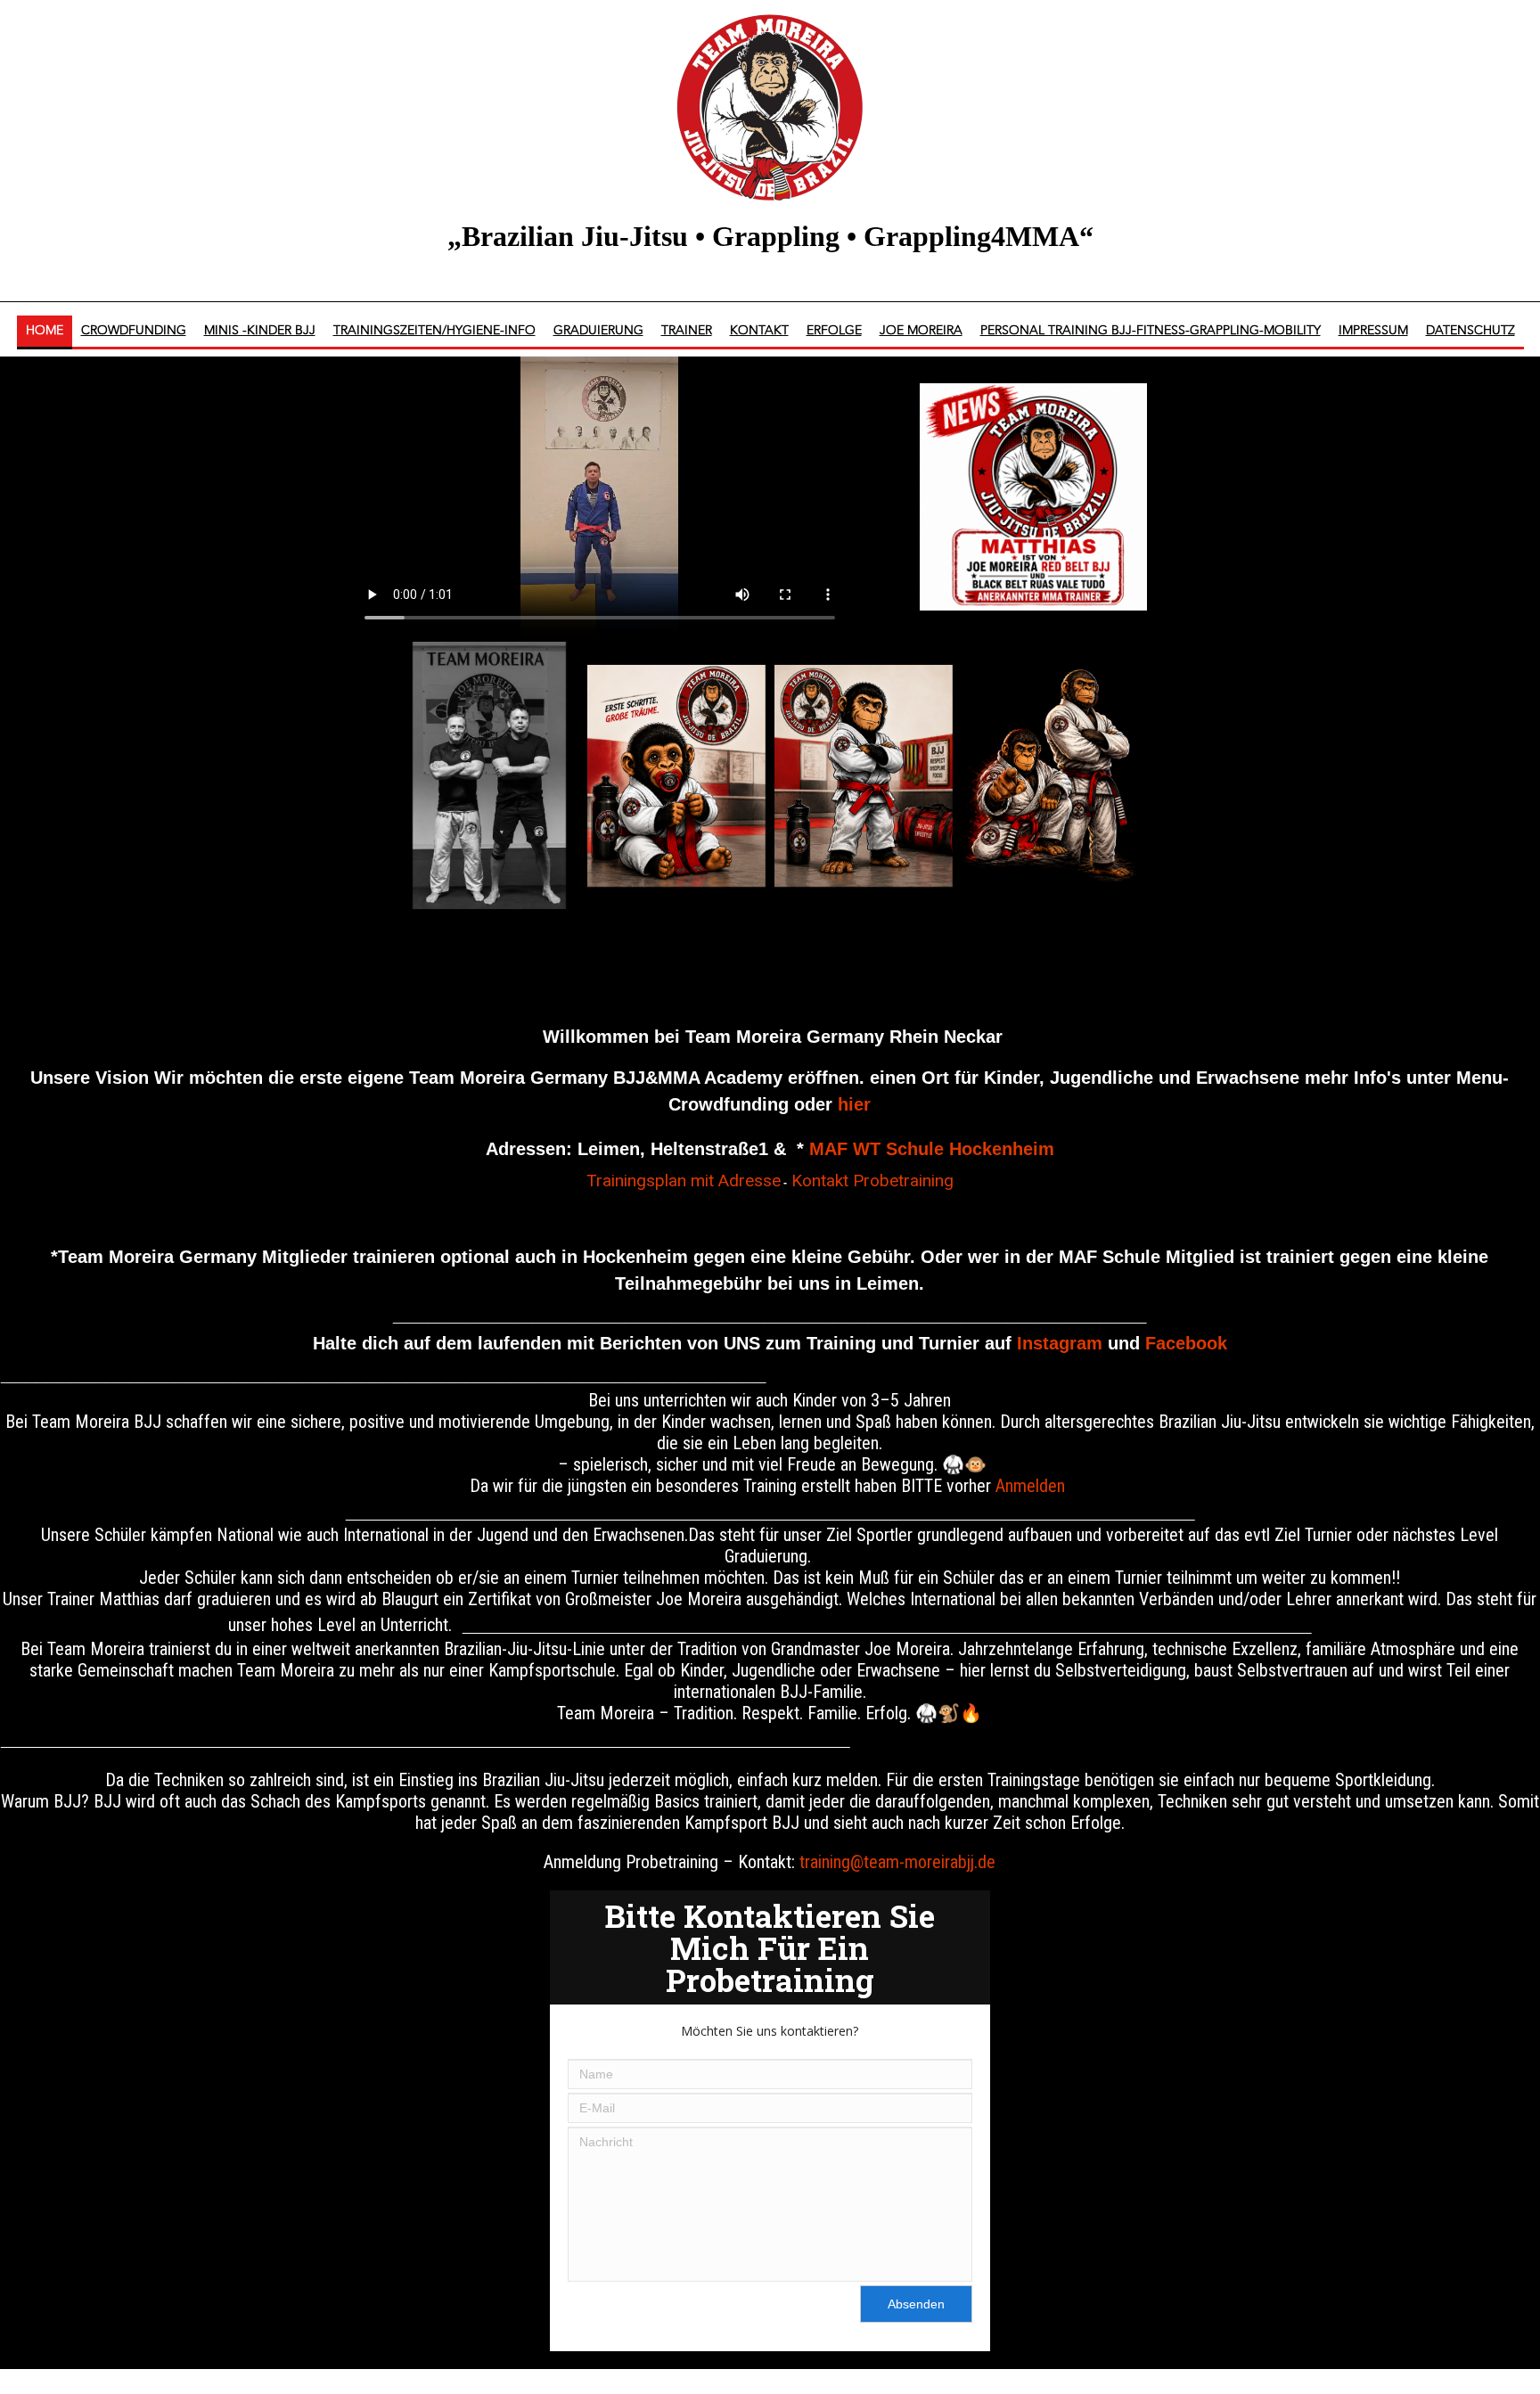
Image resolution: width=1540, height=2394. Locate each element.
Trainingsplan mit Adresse (684, 1181)
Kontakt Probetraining (872, 1181)
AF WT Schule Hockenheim (939, 1149)
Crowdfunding (134, 331)
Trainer (687, 331)
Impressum (1373, 331)
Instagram (1060, 1343)
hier (854, 1104)
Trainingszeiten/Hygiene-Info (434, 331)
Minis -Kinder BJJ (260, 331)
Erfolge (834, 331)
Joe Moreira (921, 331)
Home (45, 331)
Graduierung (598, 331)
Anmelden (1030, 1486)
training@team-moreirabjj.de (897, 1862)
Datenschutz (1470, 331)
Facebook (1186, 1343)
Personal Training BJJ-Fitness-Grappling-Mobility (1151, 331)
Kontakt (759, 331)
